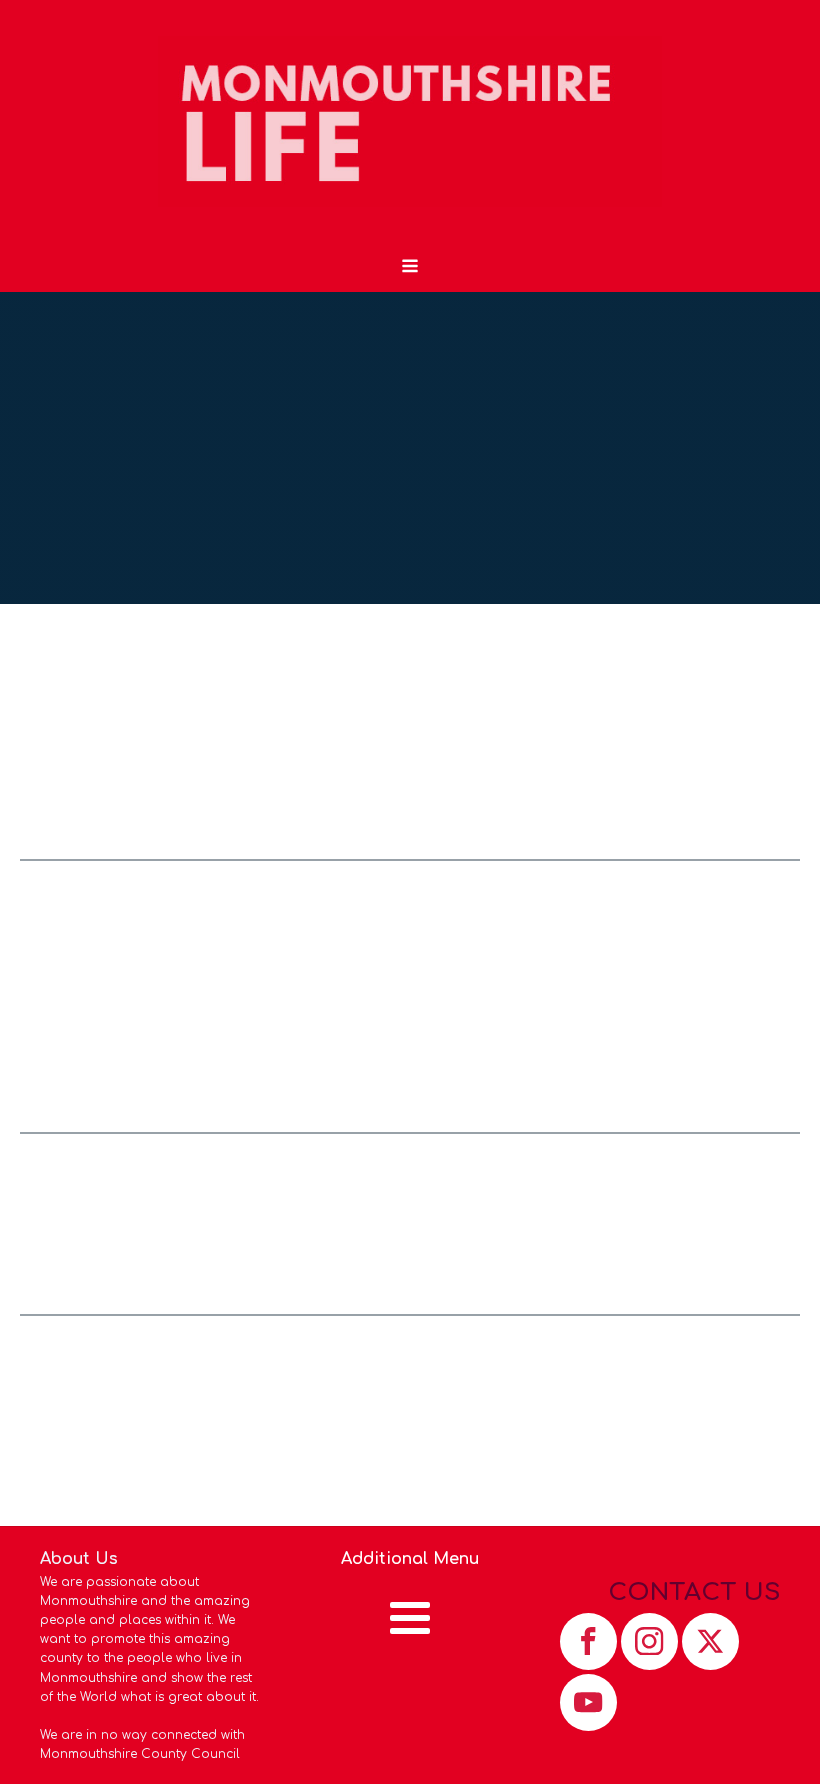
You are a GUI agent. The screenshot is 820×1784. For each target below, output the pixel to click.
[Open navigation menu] (410, 268)
